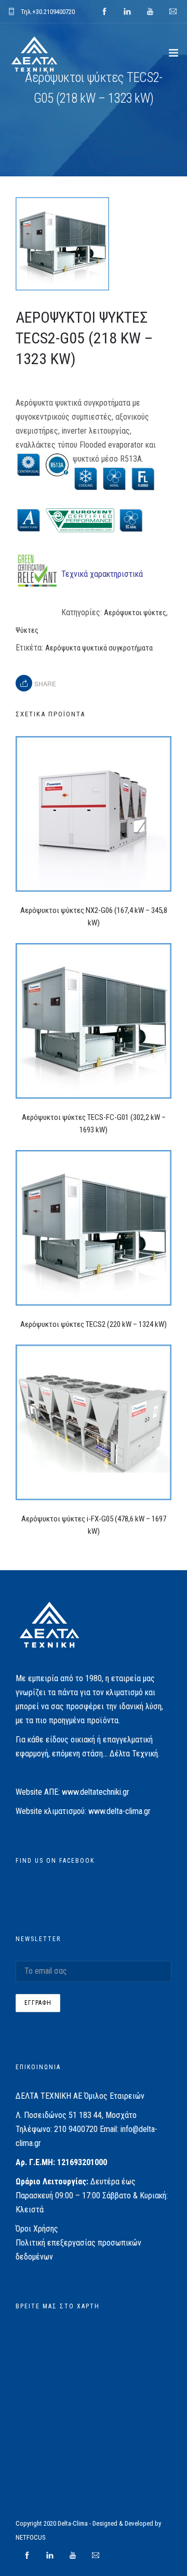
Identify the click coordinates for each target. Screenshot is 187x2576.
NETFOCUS (31, 2537)
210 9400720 (76, 2129)
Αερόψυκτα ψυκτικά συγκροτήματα (99, 648)
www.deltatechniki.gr (96, 1792)
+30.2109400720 (54, 12)
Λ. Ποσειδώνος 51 (46, 2115)
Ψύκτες (27, 630)
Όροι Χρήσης (37, 2229)
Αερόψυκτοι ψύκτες (135, 613)
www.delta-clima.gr (119, 1811)
